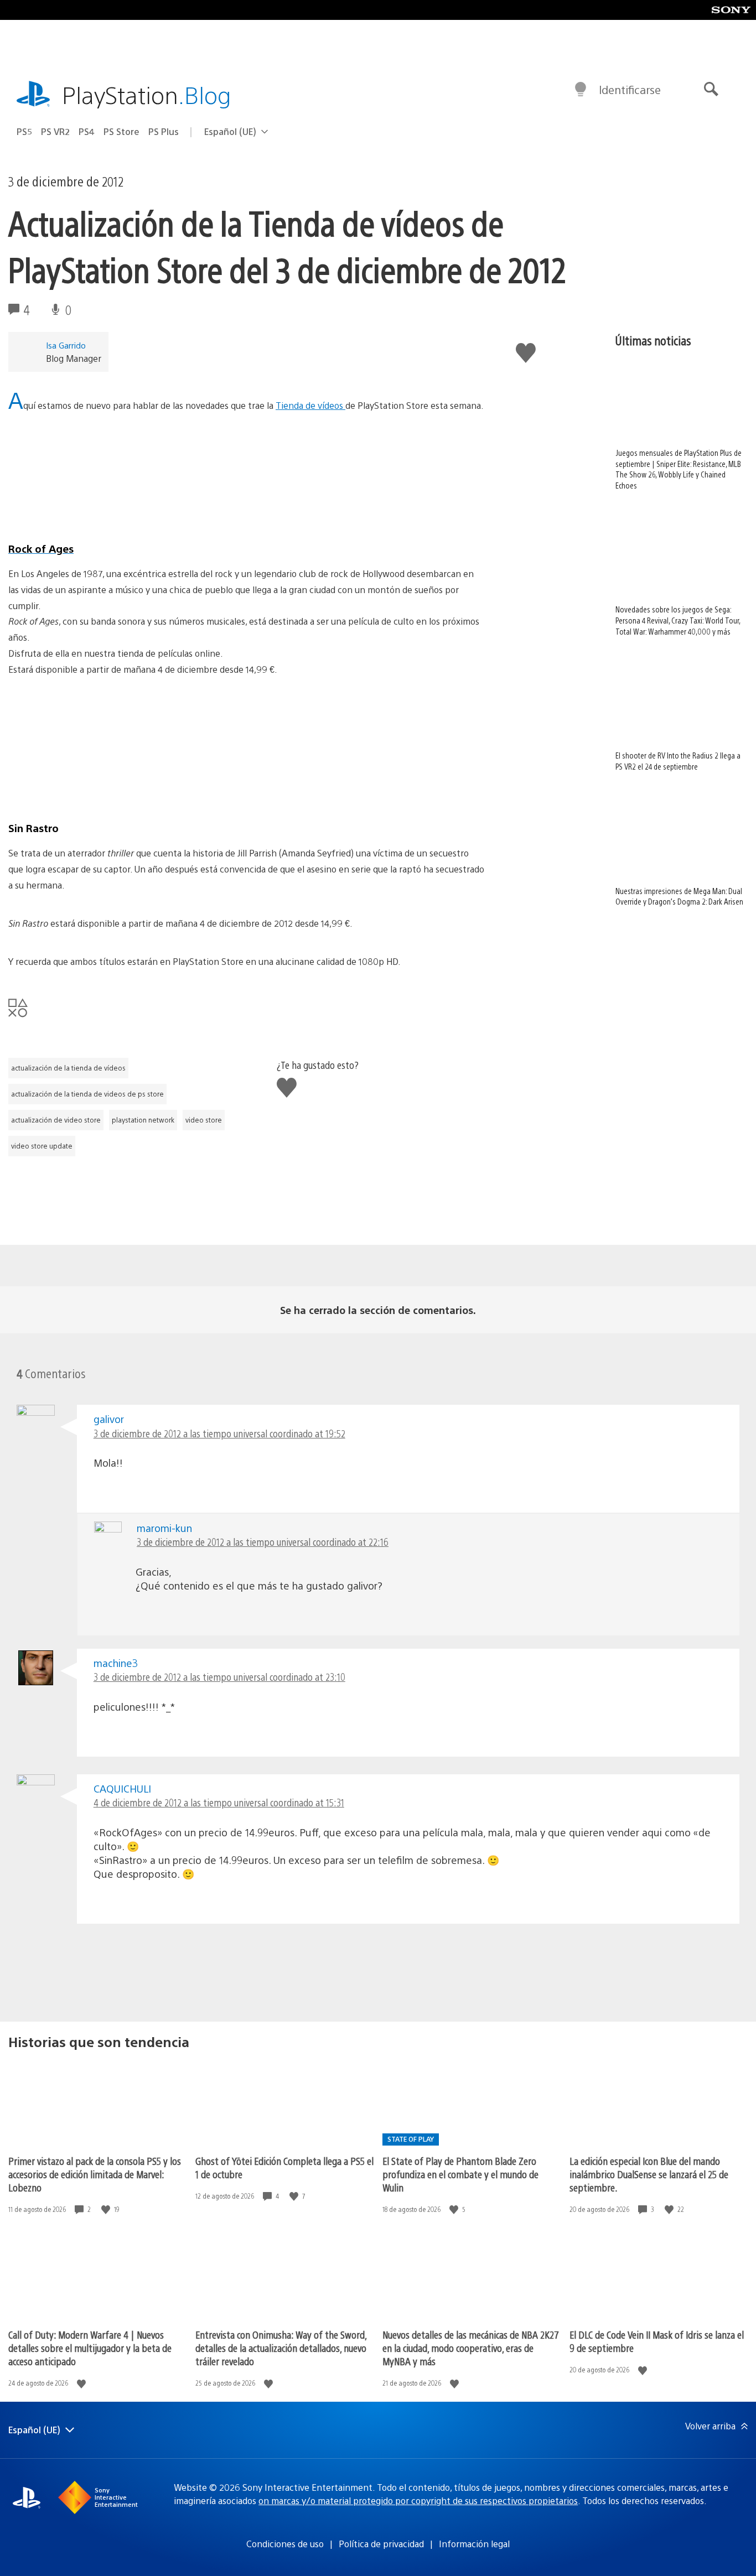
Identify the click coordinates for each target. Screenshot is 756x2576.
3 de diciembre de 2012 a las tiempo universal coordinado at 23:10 (219, 1677)
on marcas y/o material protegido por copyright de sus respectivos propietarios (418, 2500)
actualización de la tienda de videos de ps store (87, 1094)
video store (204, 1120)
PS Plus (164, 131)
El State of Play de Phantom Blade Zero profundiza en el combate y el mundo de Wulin (460, 2174)
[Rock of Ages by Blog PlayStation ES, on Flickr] (247, 477)
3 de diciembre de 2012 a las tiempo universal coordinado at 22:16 (263, 1542)
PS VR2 (55, 131)
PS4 (87, 131)
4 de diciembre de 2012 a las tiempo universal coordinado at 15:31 (219, 1802)
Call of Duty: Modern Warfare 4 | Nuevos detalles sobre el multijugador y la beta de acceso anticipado (90, 2348)
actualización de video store (56, 1120)
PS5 (24, 131)
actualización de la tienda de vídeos (68, 1068)
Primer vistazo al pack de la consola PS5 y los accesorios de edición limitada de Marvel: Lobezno (95, 2174)
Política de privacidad (381, 2544)
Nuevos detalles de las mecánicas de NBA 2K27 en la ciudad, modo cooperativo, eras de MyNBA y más (471, 2348)
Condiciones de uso (285, 2544)
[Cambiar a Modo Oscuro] (581, 90)
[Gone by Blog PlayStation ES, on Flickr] (247, 757)
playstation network (143, 1120)
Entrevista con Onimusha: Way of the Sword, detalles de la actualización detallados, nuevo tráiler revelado (281, 2348)
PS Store (121, 131)
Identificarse (630, 89)
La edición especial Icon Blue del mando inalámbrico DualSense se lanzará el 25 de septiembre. (649, 2174)
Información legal (474, 2544)
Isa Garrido (66, 345)
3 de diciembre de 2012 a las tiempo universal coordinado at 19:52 (219, 1433)
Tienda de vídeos (310, 405)
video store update (42, 1146)
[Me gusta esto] (107, 2209)
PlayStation (147, 94)
